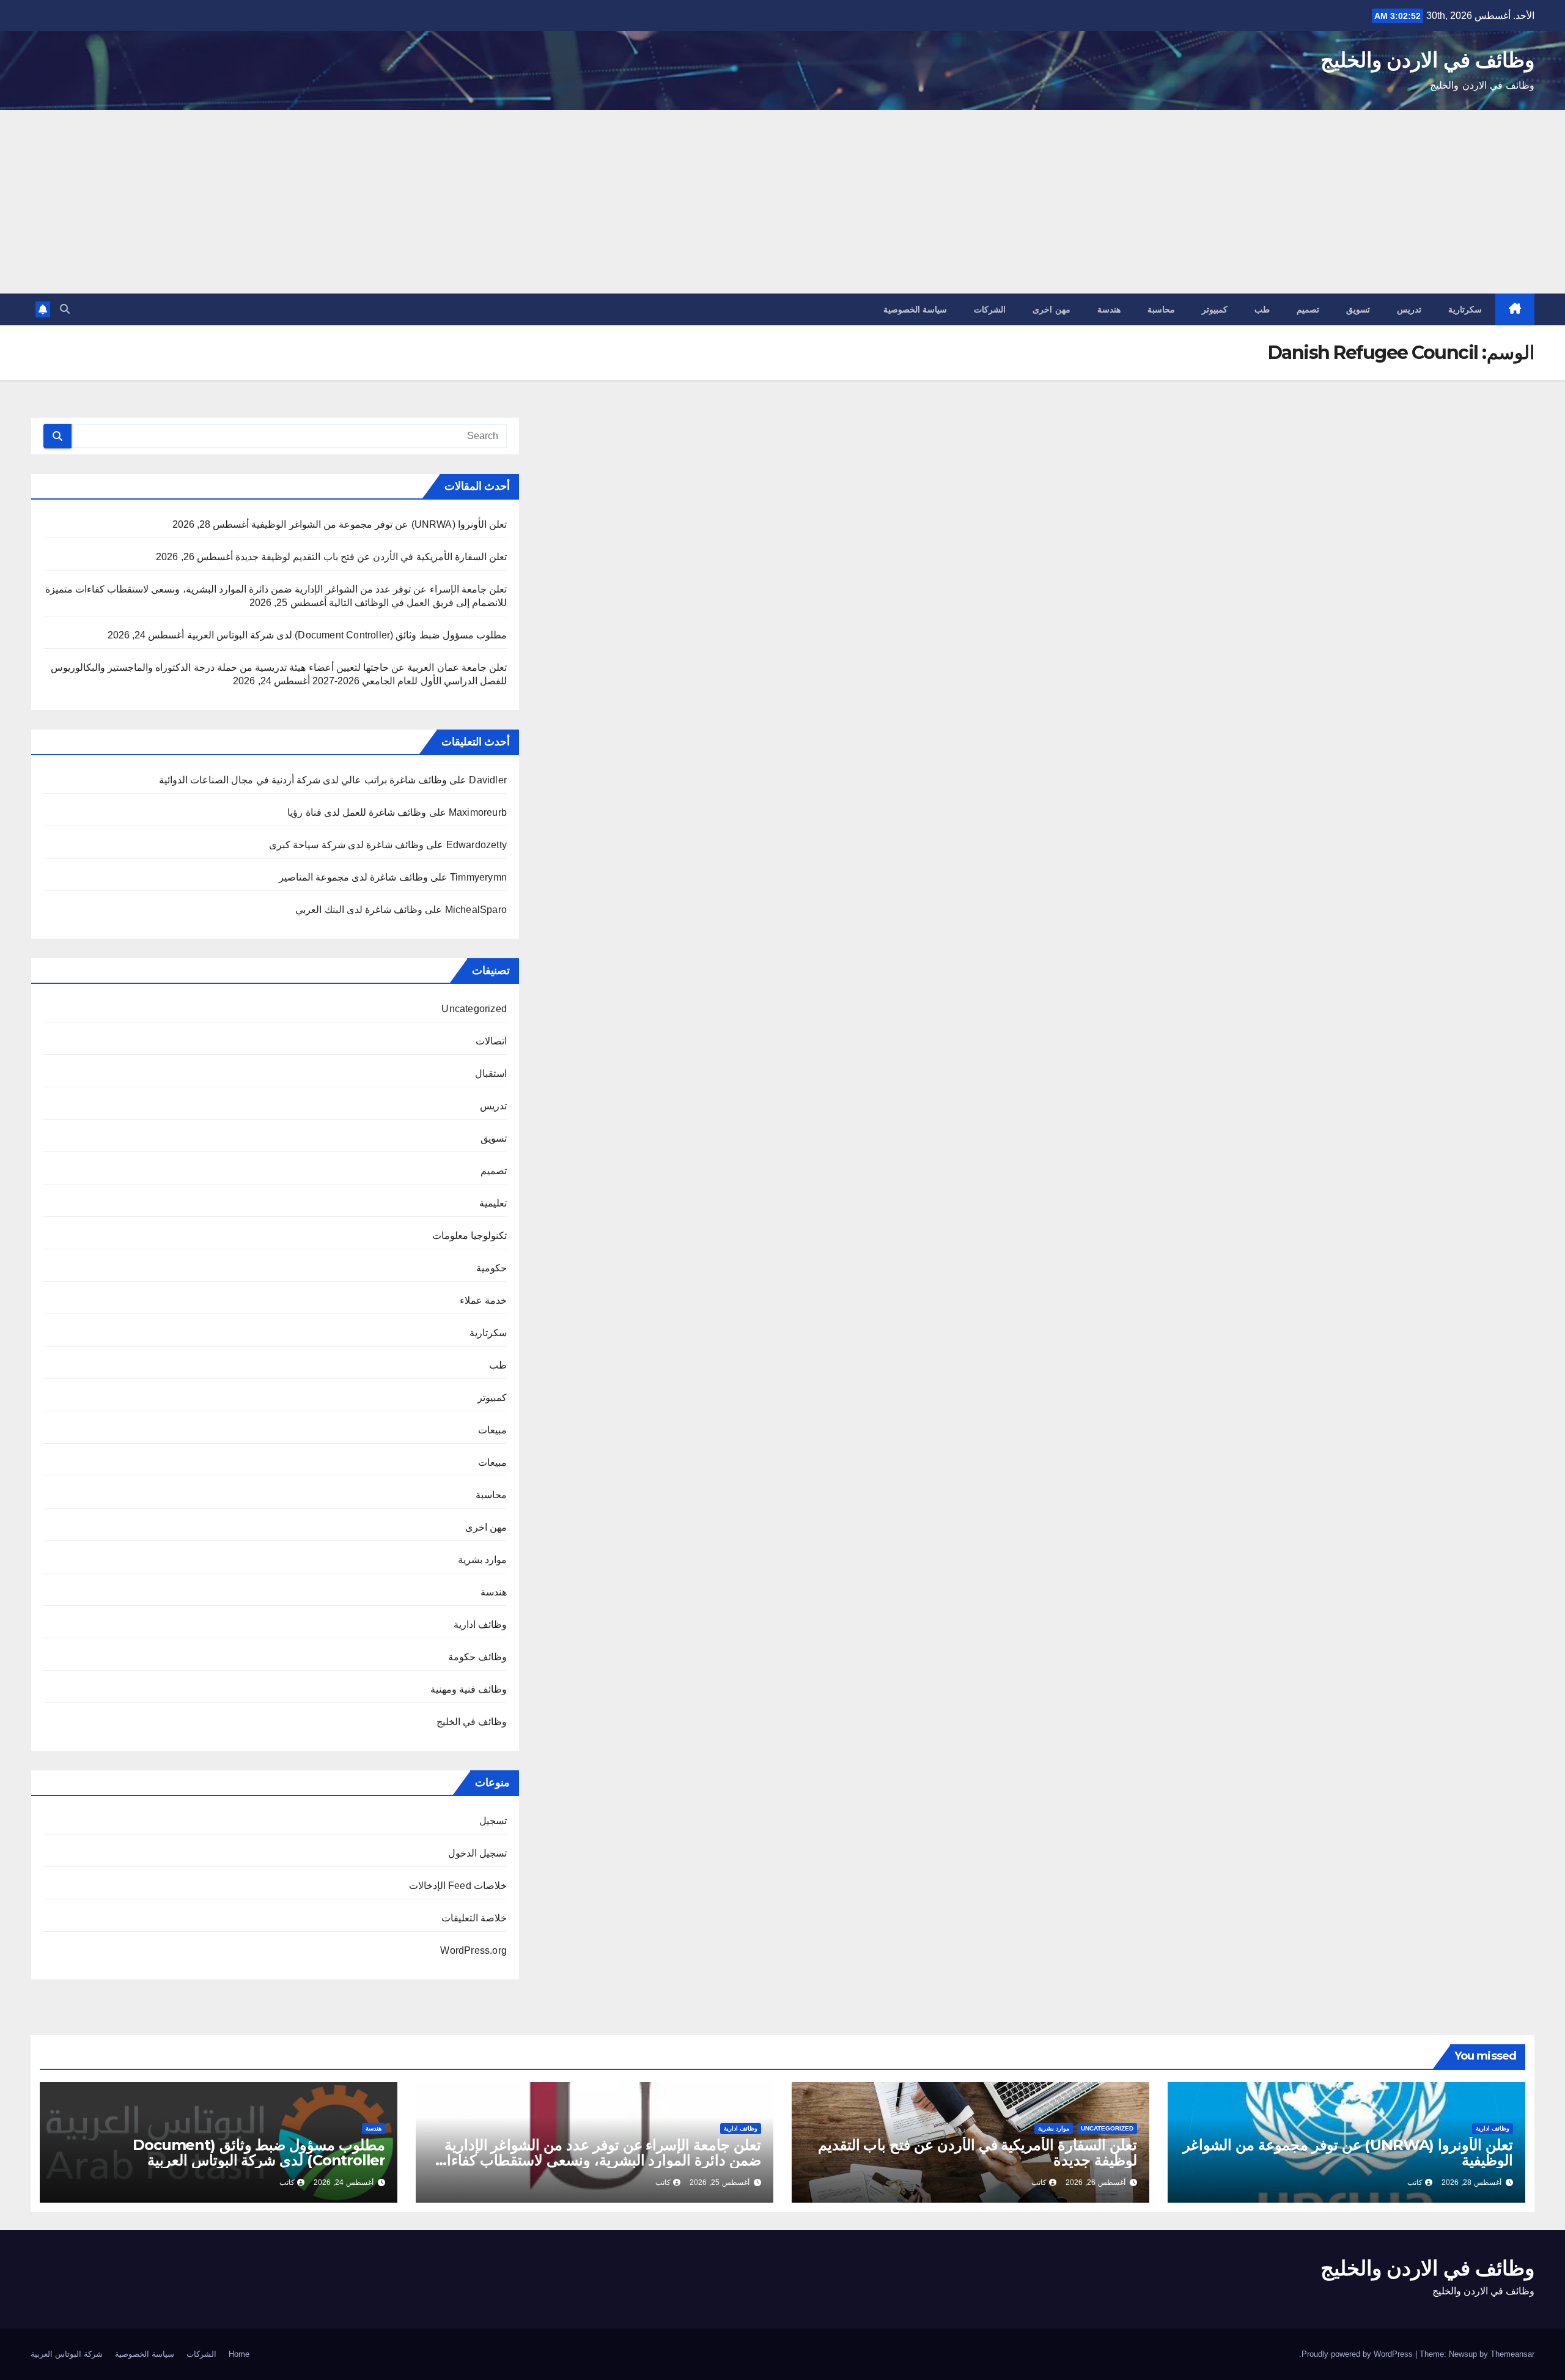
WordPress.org (473, 1950)
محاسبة (1161, 309)
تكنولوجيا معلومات (469, 1236)
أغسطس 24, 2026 (344, 2182)
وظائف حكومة (477, 1657)
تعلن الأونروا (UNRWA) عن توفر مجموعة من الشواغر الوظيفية (379, 524)
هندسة (1109, 309)
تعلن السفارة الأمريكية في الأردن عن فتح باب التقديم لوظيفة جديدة (371, 557)
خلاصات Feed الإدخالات (458, 1886)
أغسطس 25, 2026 (720, 2182)
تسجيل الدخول (477, 1853)
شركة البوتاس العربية (67, 2354)
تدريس (1409, 309)
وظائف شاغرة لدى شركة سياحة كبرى (346, 845)
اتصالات (491, 1041)
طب (1262, 309)
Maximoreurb (478, 812)
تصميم (1308, 309)
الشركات (990, 309)
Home (239, 2354)
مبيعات (492, 1430)
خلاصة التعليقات (474, 1918)
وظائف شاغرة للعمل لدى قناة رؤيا (357, 812)
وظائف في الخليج (472, 1722)
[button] (65, 309)
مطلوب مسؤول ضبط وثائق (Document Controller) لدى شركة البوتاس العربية (347, 635)
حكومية (492, 1268)
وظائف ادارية (480, 1624)
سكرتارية (1465, 309)
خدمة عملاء (483, 1300)
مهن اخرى (1051, 309)
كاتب (1415, 2182)
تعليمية (493, 1203)
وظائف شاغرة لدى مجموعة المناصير (353, 877)
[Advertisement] (782, 202)
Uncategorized (474, 1009)
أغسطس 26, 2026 (1095, 2182)
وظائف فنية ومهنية (469, 1689)
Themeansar (1512, 2354)
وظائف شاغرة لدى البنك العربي (359, 910)
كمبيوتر (1215, 309)
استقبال (491, 1074)
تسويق (1358, 309)
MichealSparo (476, 910)
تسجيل (493, 1821)
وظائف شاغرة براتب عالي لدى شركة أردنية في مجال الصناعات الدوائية (303, 780)
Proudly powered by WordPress (1358, 2354)
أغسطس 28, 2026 (1471, 2182)
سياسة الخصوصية (915, 309)
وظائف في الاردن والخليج (1427, 60)
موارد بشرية (482, 1560)
